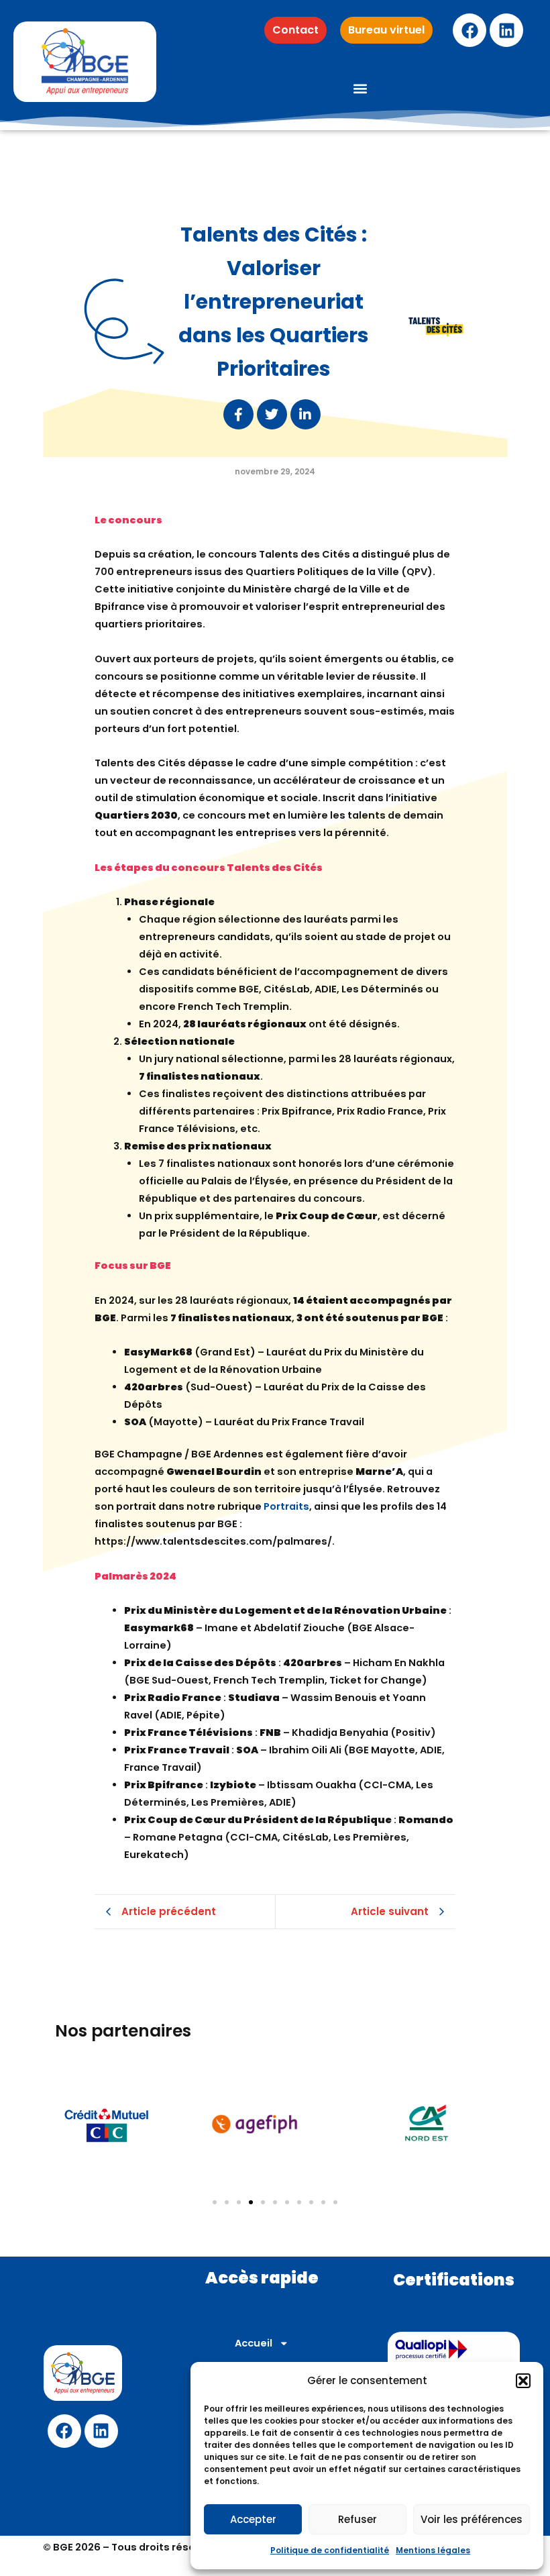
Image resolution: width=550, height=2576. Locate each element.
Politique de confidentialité (330, 2550)
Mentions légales (433, 2550)
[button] (523, 2381)
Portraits (286, 1506)
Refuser (357, 2519)
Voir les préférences (472, 2519)
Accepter (253, 2519)
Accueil (254, 2343)
